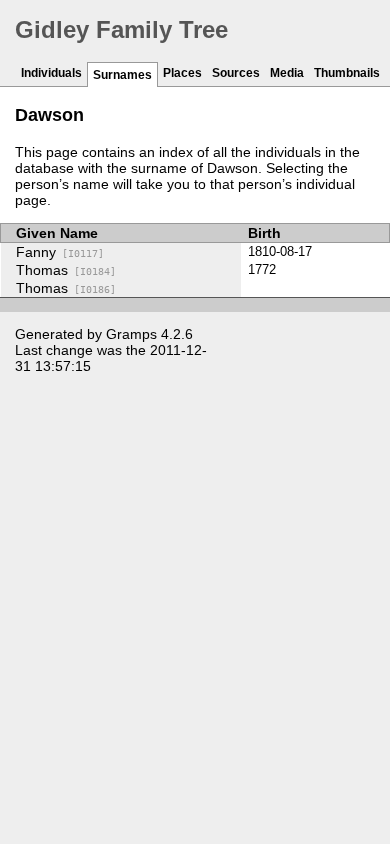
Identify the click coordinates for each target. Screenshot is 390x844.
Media (287, 73)
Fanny (60, 252)
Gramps (131, 334)
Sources (236, 73)
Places (182, 73)
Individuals (51, 73)
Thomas (66, 270)
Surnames (122, 75)
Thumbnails (347, 73)
